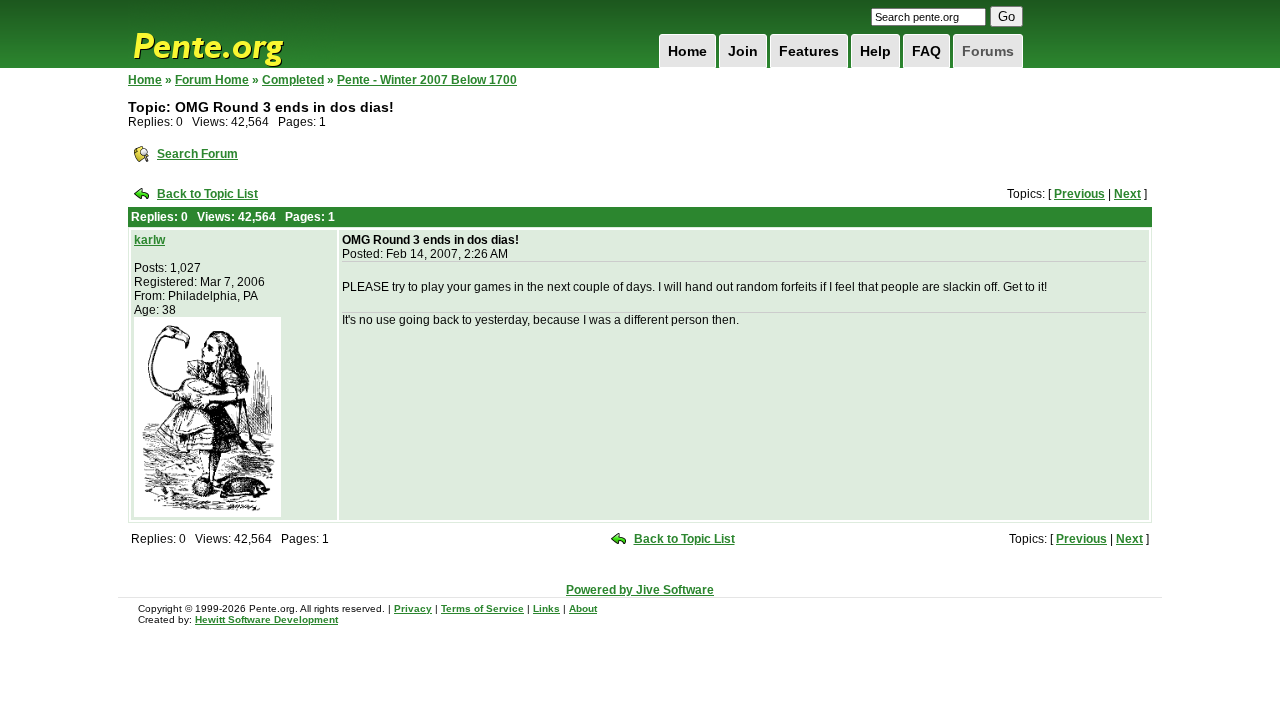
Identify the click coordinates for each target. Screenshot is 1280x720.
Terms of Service (482, 608)
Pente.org (234, 34)
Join (743, 51)
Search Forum (197, 154)
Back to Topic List (207, 194)
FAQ (926, 51)
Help (875, 51)
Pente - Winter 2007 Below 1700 (427, 80)
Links (546, 608)
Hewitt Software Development (266, 619)
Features (809, 51)
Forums (988, 51)
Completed (293, 80)
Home (687, 51)
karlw (149, 240)
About (583, 608)
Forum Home (212, 80)
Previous (1079, 194)
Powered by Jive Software (640, 590)
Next (1127, 194)
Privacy (413, 608)
